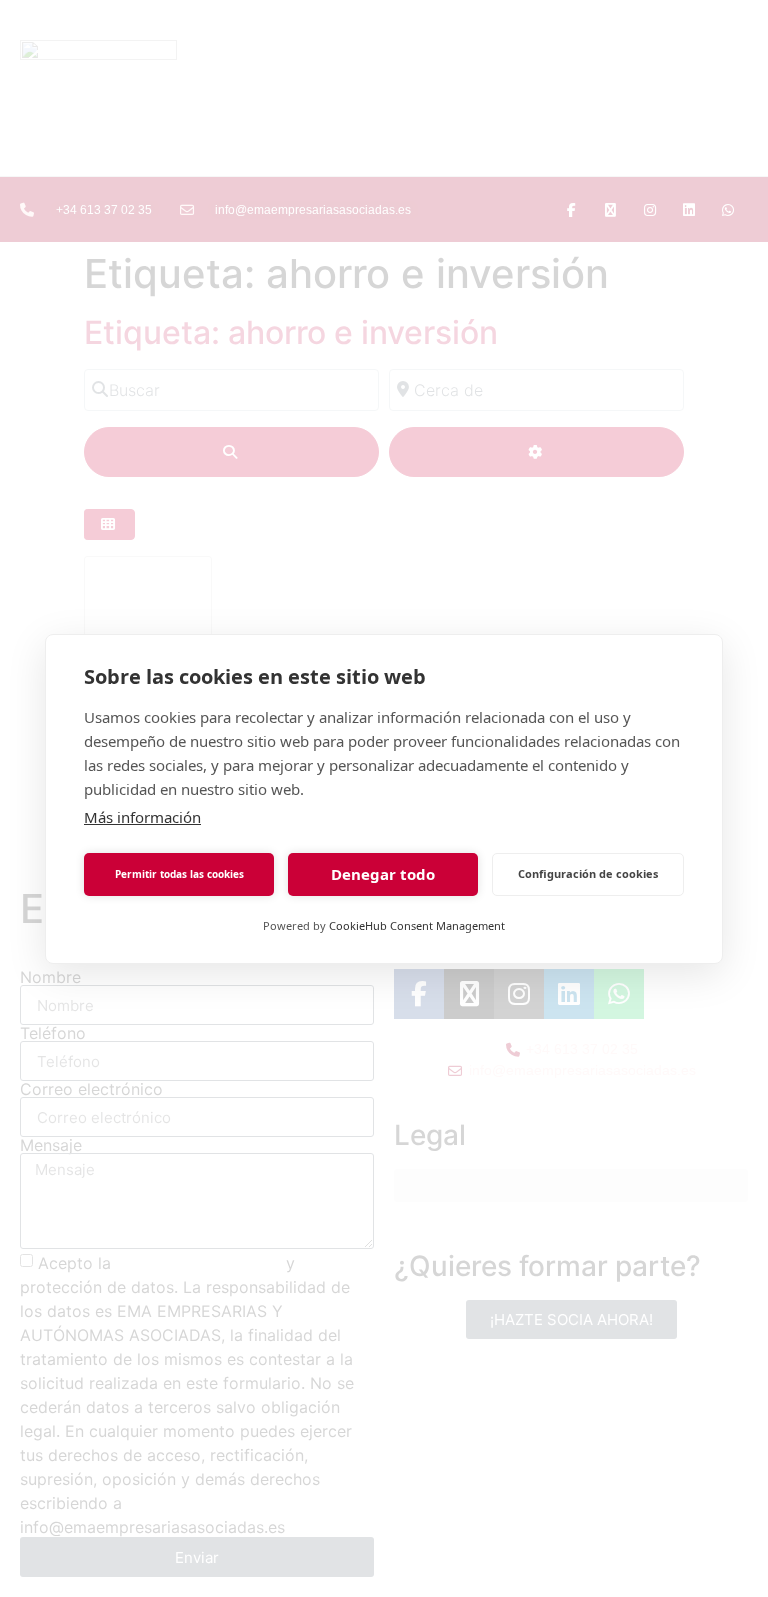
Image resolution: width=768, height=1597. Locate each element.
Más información (142, 817)
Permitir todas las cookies (179, 874)
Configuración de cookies (588, 873)
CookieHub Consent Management (417, 925)
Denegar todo (383, 874)
